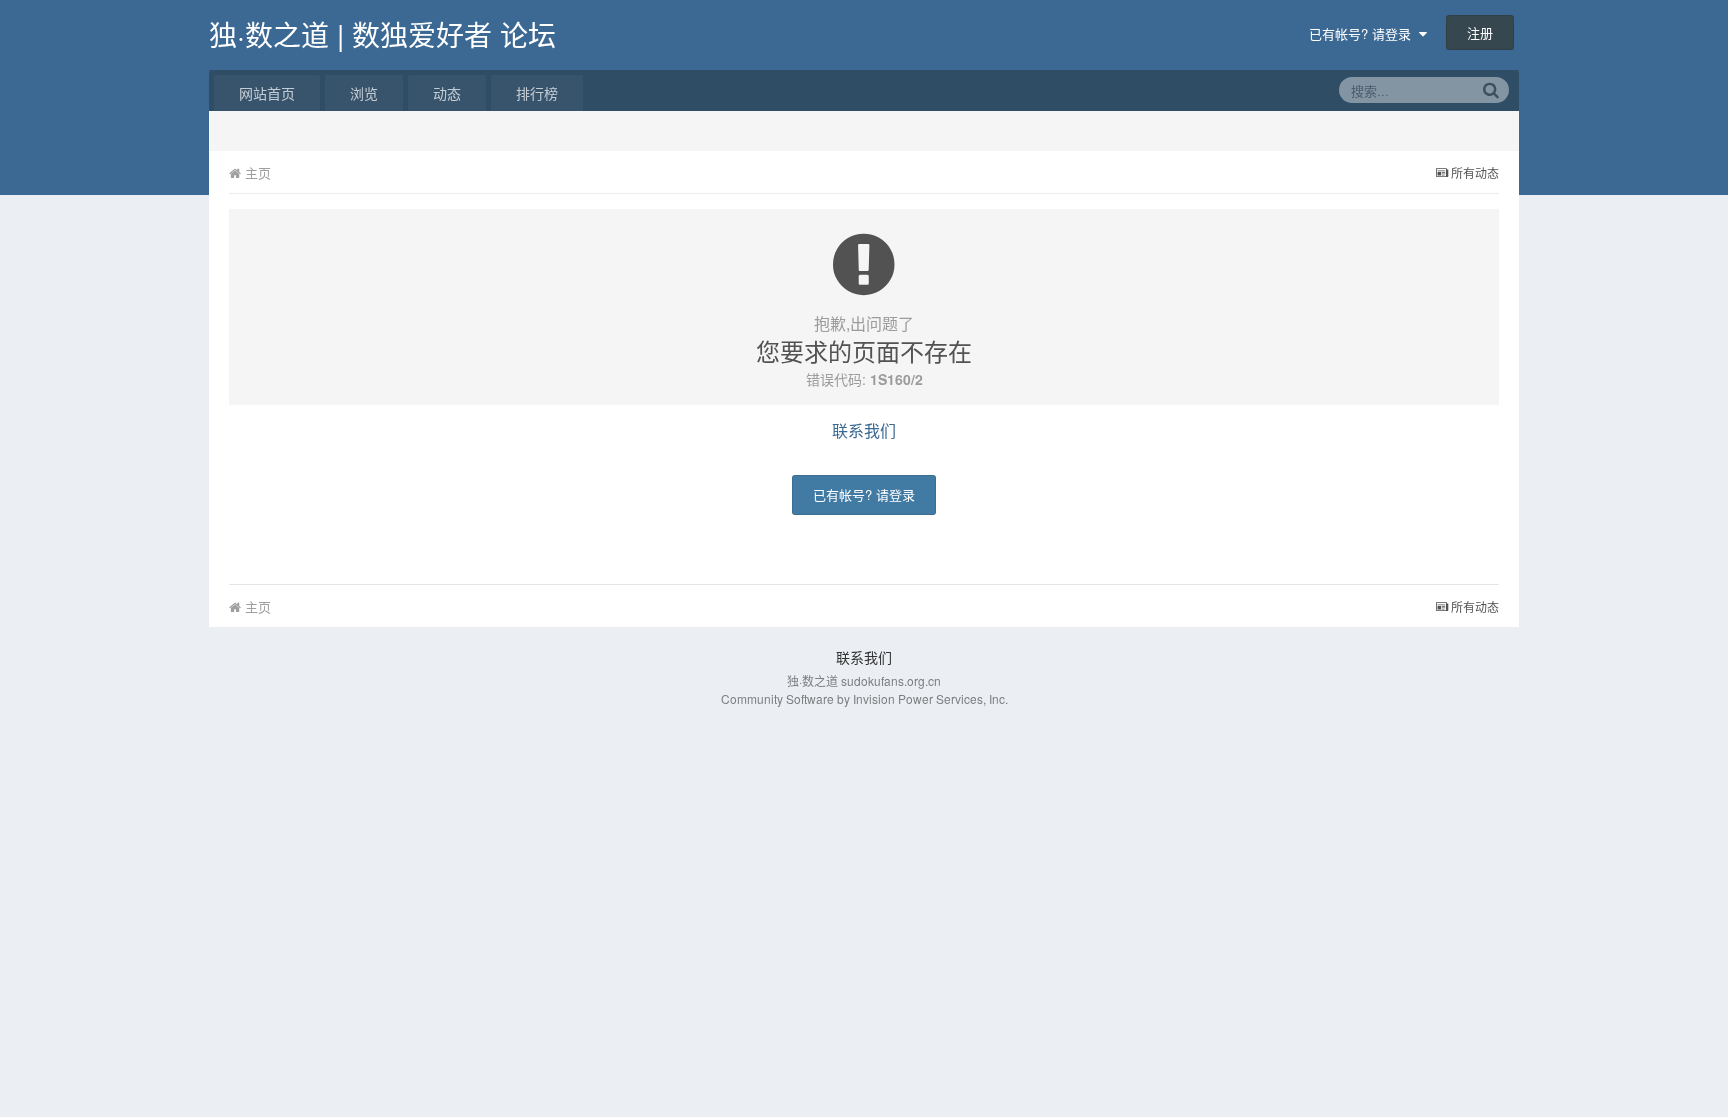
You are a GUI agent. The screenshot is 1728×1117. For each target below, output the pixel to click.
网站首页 (267, 93)
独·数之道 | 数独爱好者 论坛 (382, 34)
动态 (447, 93)
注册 (1480, 32)
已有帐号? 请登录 (1364, 33)
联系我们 (864, 430)
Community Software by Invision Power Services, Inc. (864, 698)
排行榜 (537, 93)
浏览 (364, 93)
